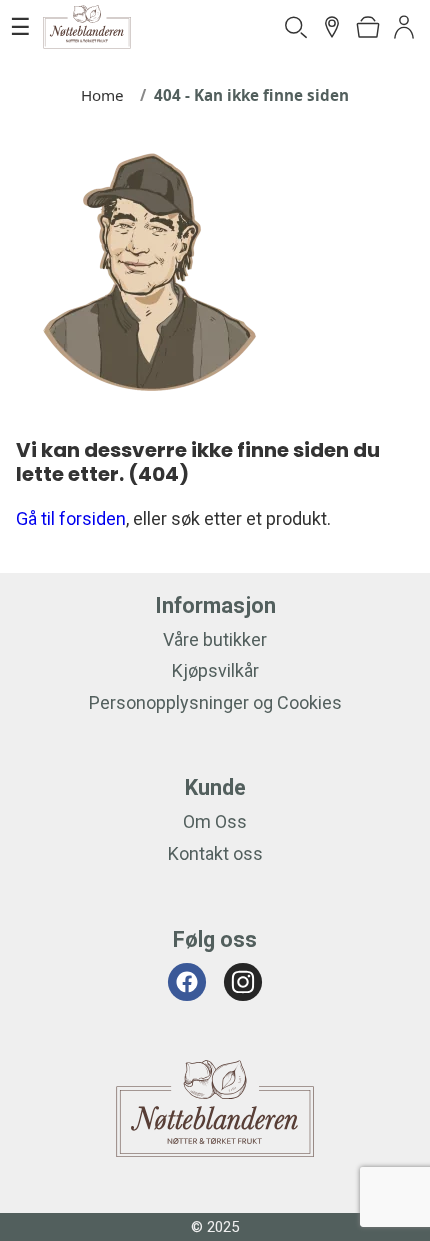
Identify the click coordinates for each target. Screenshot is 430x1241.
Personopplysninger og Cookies (215, 702)
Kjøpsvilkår (215, 670)
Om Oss (215, 821)
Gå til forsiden (71, 518)
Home (102, 95)
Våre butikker (215, 639)
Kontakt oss (215, 853)
